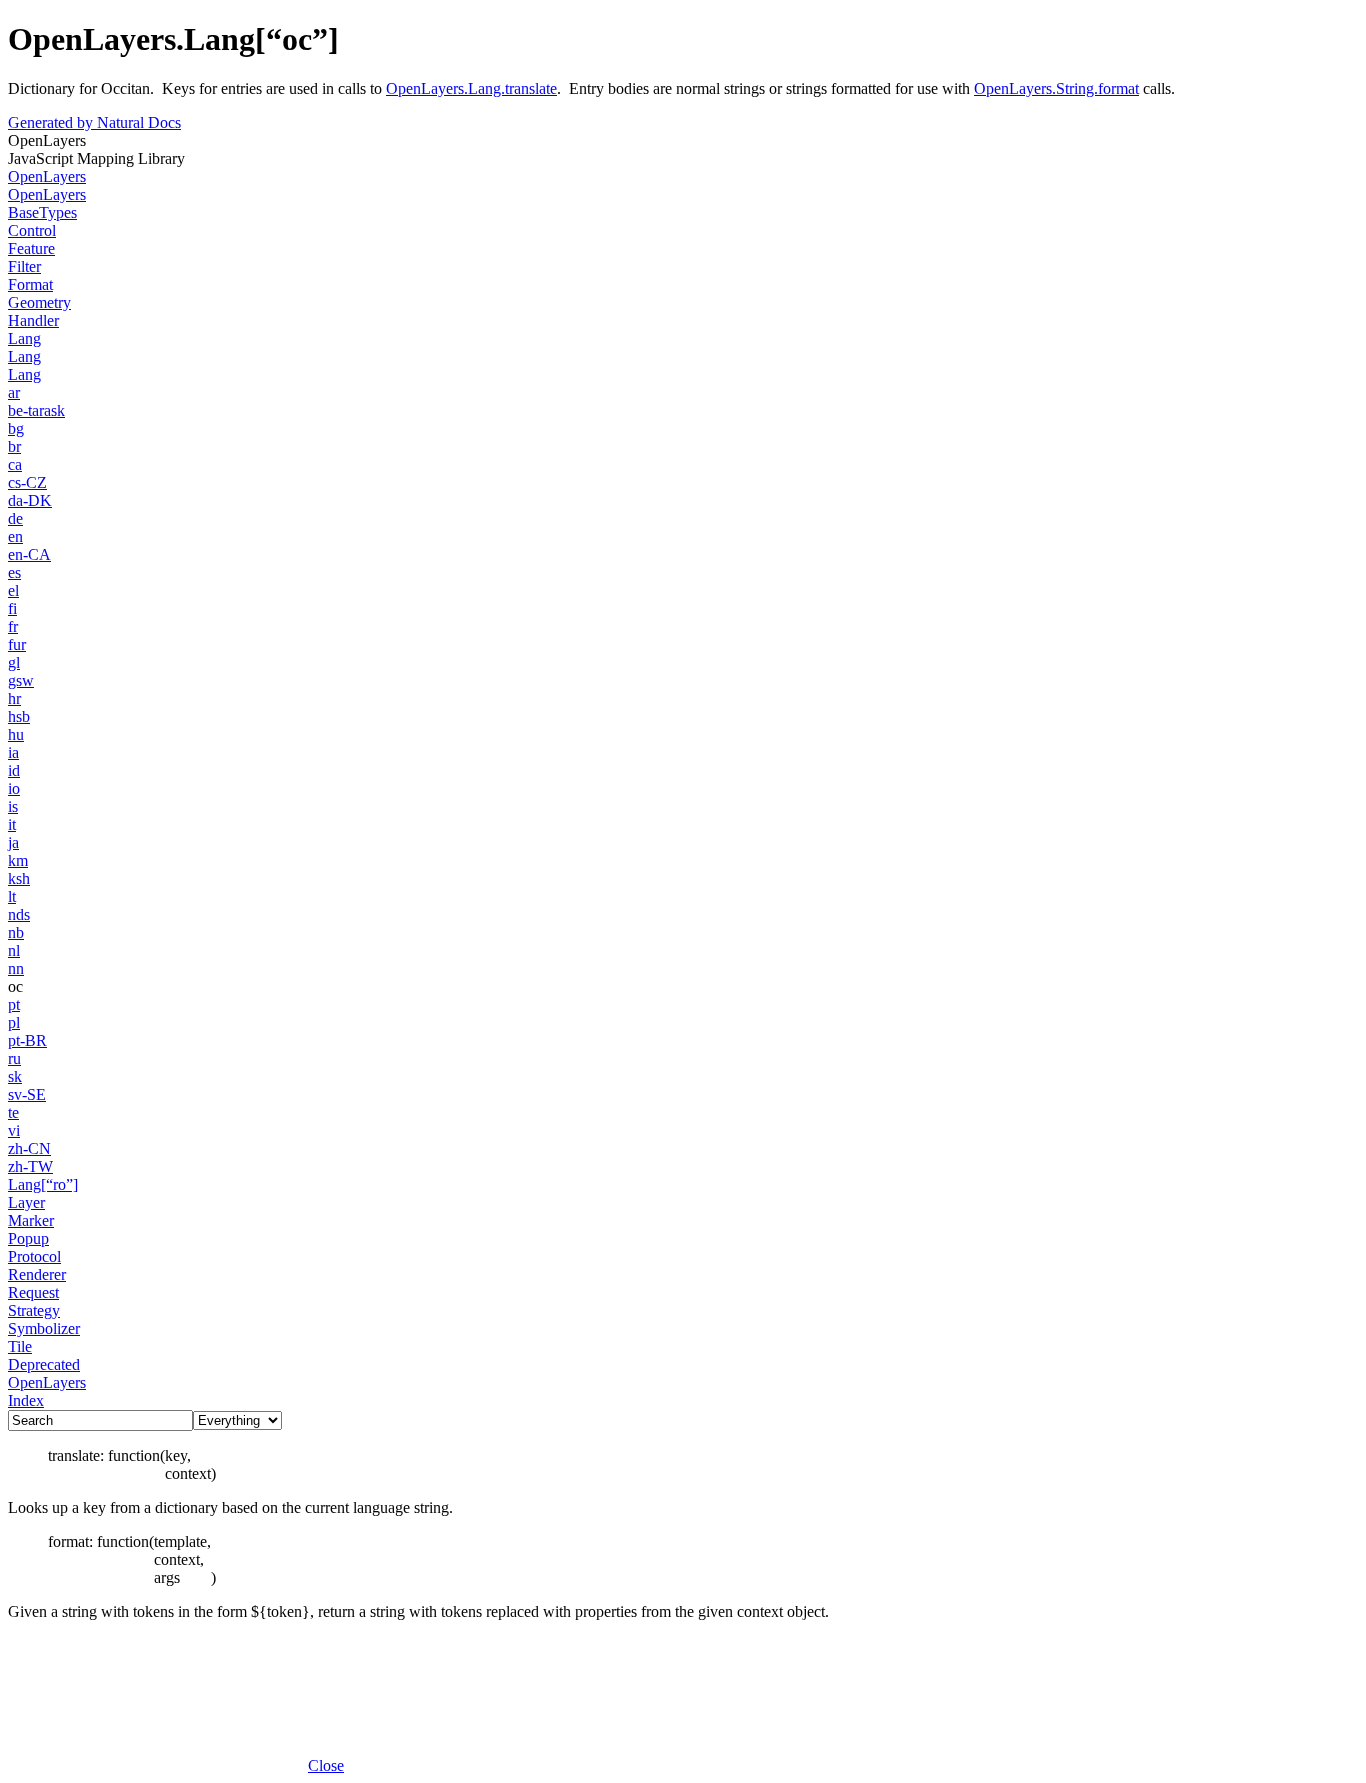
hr (14, 698)
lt (12, 896)
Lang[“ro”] (43, 1184)
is (13, 806)
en (15, 536)
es (14, 572)
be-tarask (36, 410)
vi (14, 1130)
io (14, 788)
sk (15, 1076)
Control (32, 230)
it (12, 824)
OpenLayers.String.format (1056, 88)
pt (14, 1004)
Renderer (37, 1274)
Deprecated (44, 1364)
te (13, 1112)
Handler (33, 320)
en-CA (29, 554)
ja (13, 842)
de (15, 518)
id (14, 770)
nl (14, 950)
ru (14, 1058)
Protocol (34, 1256)
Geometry (39, 302)
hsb (19, 716)
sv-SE (27, 1094)
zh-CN (29, 1148)
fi (12, 608)
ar (14, 392)
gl (14, 662)
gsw (21, 680)
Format (30, 284)
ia (13, 752)
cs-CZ (27, 482)
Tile (20, 1346)
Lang (24, 338)
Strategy (34, 1310)
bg (16, 428)
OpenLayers (47, 176)
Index (26, 1400)
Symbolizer (44, 1328)
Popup (28, 1238)
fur (17, 644)
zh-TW (30, 1166)
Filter (24, 266)
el (13, 590)
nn (16, 968)
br (14, 446)
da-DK (30, 500)
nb (16, 932)
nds (19, 914)
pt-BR (27, 1040)
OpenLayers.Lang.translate (471, 88)
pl (14, 1022)
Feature (31, 248)
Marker (31, 1220)
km (18, 860)
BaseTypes (42, 212)
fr (13, 626)
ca (15, 464)
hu (16, 734)
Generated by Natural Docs (94, 122)
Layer (26, 1202)
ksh (19, 878)
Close (326, 1765)
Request (33, 1292)
